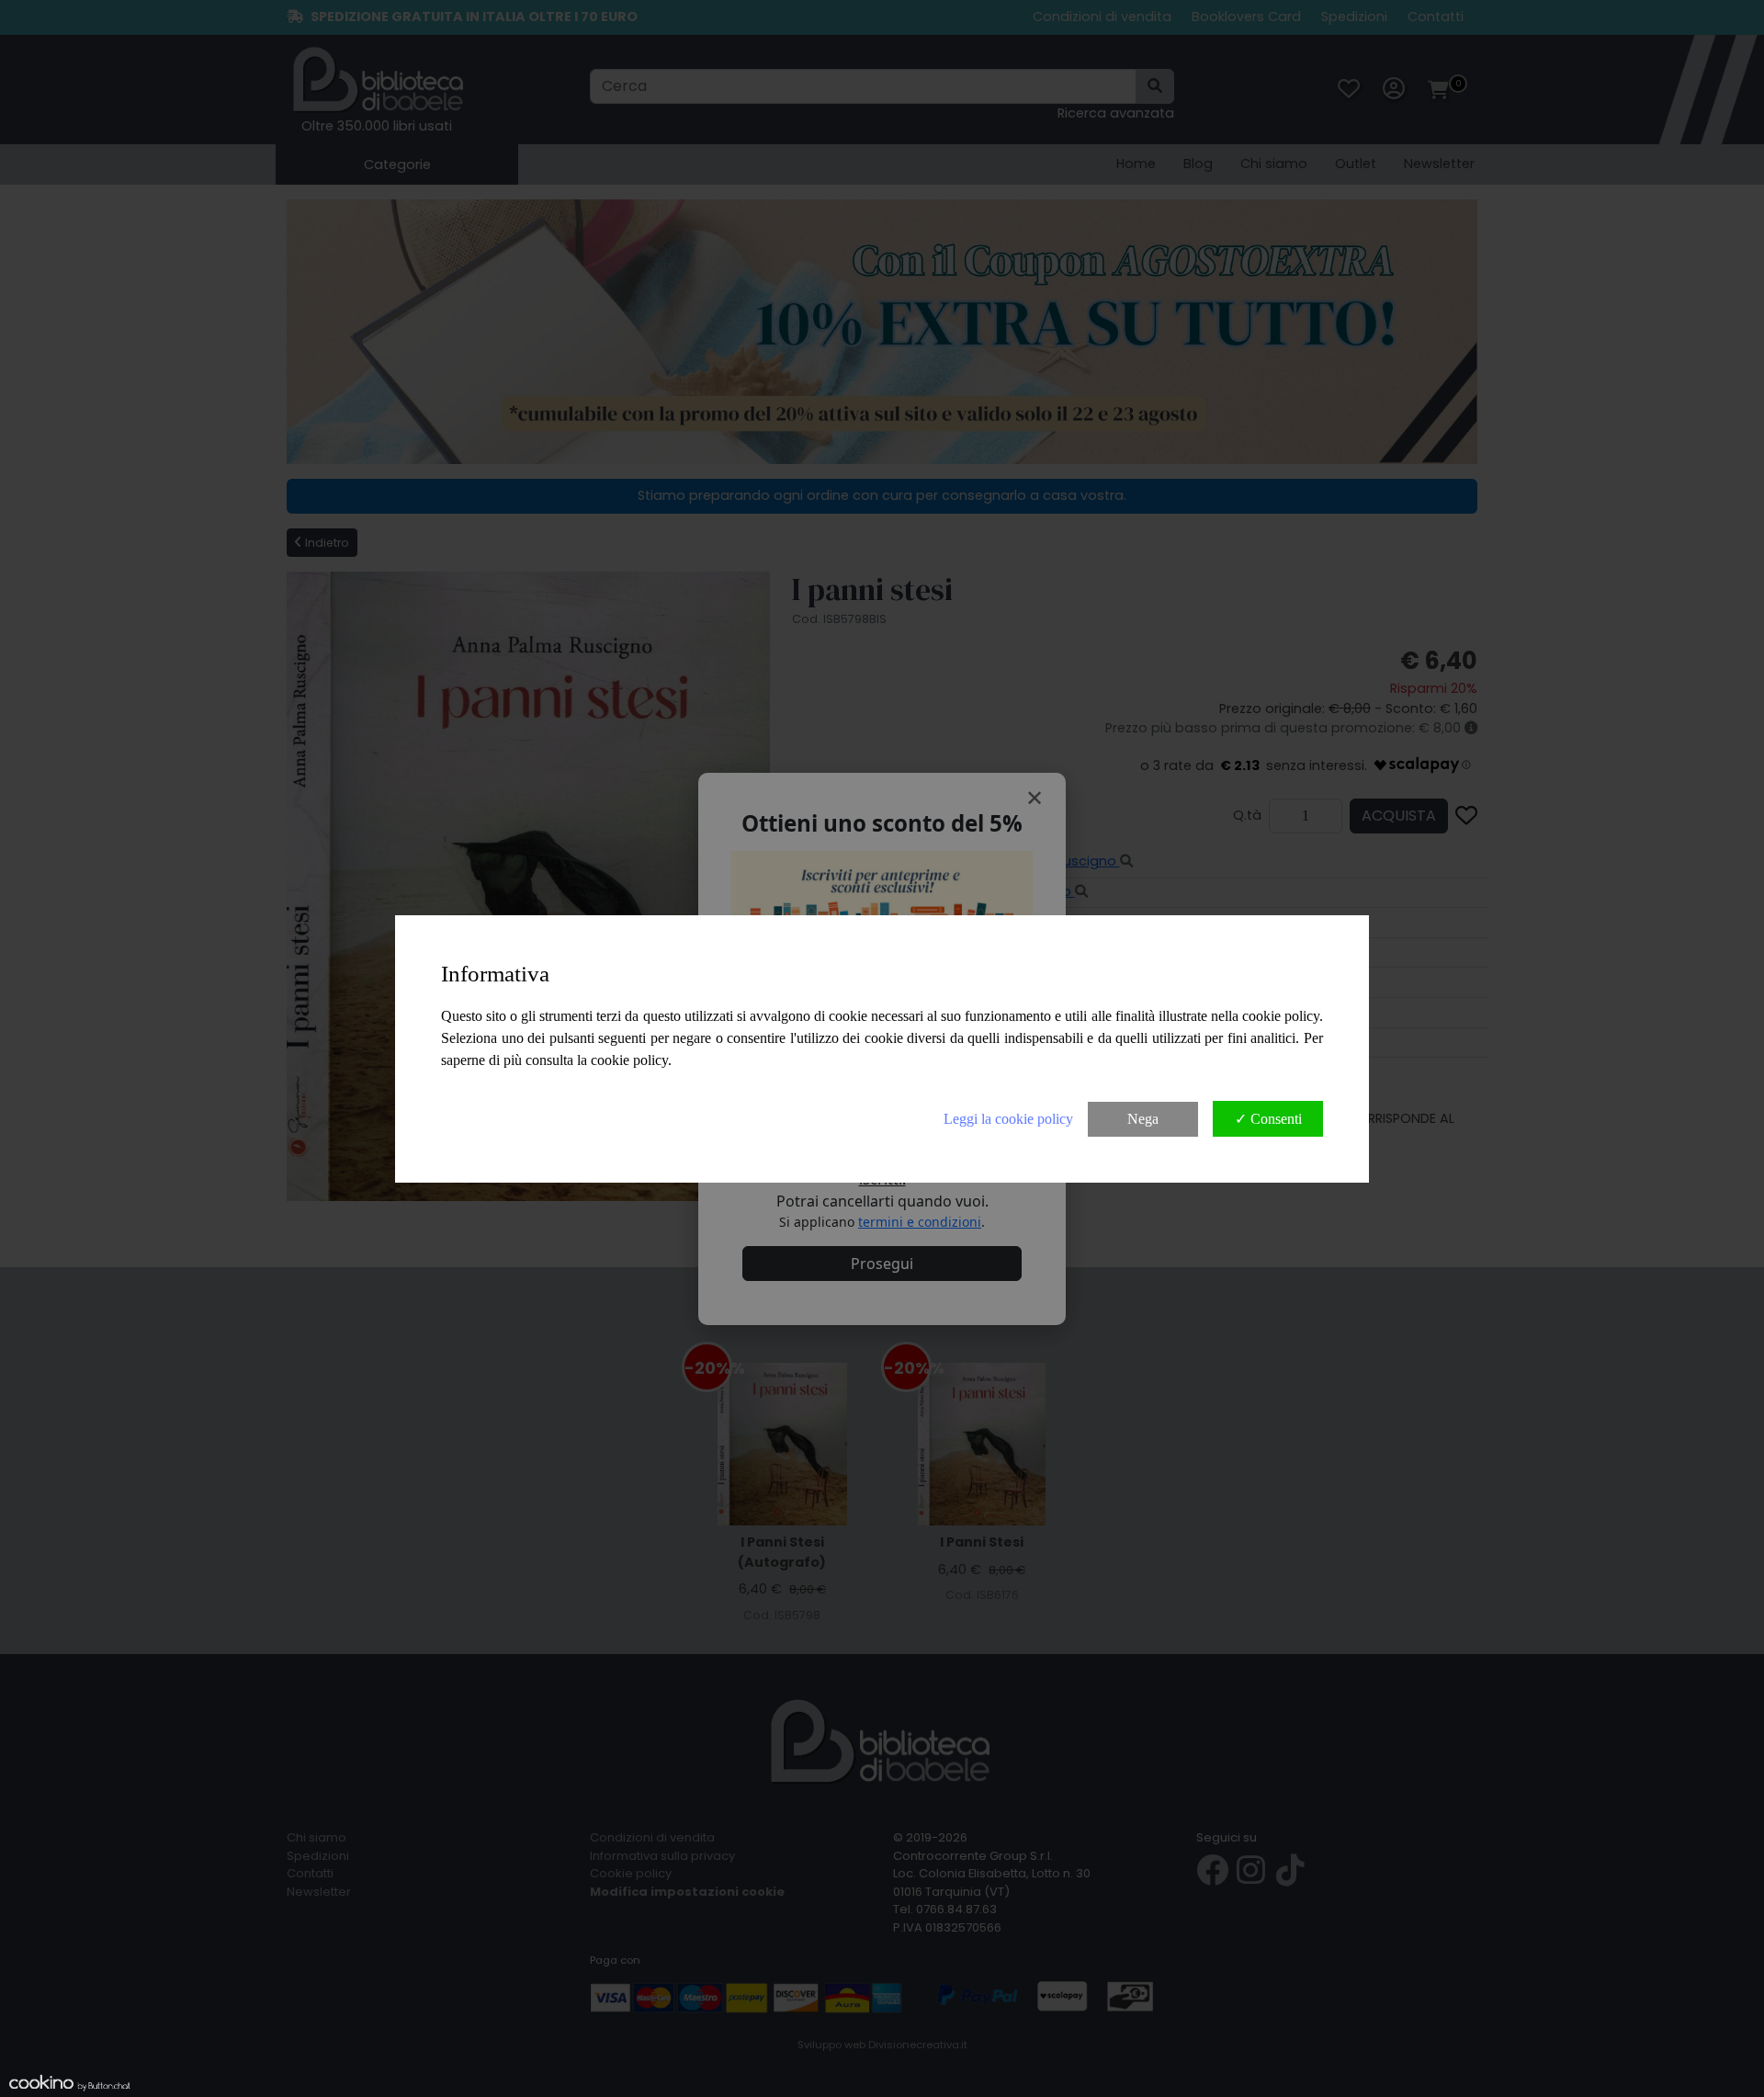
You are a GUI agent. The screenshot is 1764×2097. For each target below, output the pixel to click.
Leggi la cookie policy (1008, 1119)
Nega (1143, 1119)
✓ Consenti (1268, 1119)
